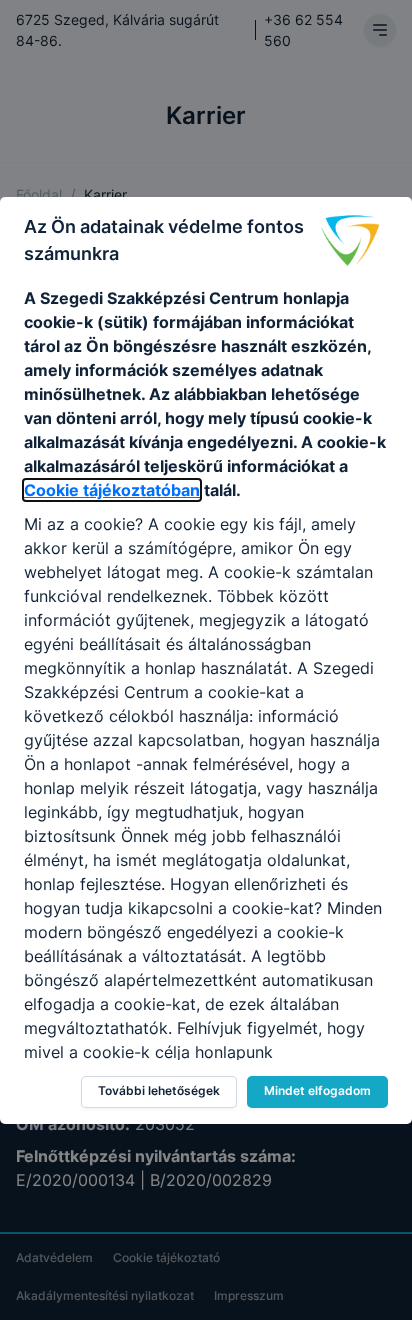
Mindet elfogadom (317, 1090)
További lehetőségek (159, 1090)
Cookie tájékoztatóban (112, 490)
